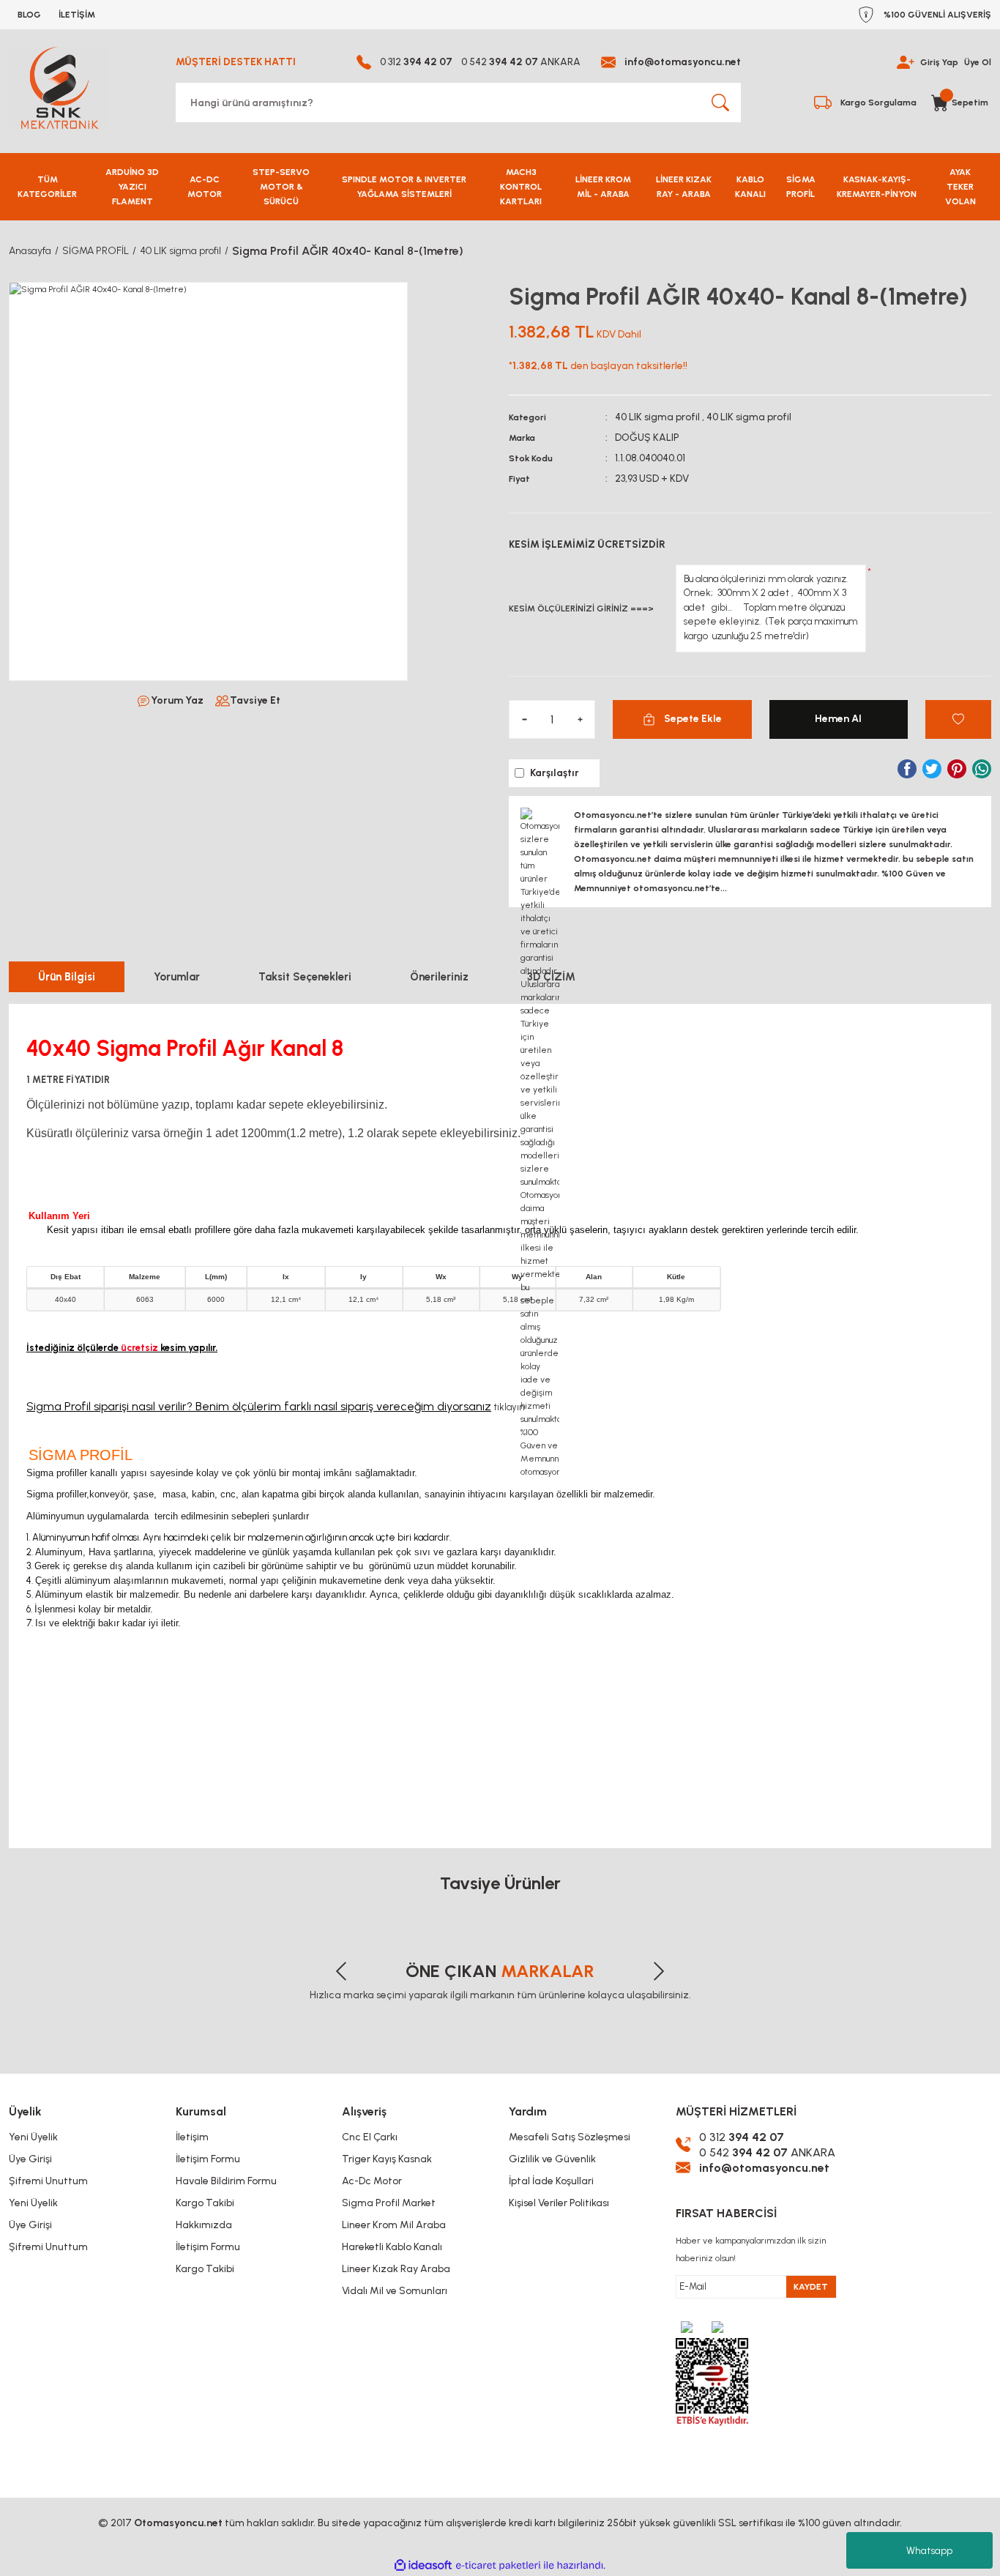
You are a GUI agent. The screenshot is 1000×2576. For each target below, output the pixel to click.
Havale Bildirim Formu (226, 2181)
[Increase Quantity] (580, 719)
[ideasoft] (423, 2565)
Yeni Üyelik (33, 2137)
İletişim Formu (208, 2159)
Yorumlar (177, 977)
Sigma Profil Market (389, 2203)
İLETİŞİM (77, 15)
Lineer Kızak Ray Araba (396, 2269)
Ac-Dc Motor (372, 2181)
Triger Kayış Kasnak (387, 2159)
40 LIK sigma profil (657, 417)
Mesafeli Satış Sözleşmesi (570, 2137)
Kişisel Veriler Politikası (559, 2203)
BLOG (29, 15)
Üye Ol (978, 62)
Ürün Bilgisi (67, 977)
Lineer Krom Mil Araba (394, 2225)
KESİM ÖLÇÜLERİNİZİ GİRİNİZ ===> (581, 608)
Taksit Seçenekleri (305, 977)
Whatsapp (929, 2551)
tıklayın (509, 1407)
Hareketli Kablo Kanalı (392, 2247)
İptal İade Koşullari (551, 2181)
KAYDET (811, 2287)
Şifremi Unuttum (48, 2181)
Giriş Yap (939, 62)
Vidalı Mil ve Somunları (395, 2291)
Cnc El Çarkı (370, 2137)
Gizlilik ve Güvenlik (552, 2159)
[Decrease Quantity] (524, 719)
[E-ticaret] (498, 2566)
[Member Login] (906, 62)
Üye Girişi (30, 2159)
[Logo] (59, 88)
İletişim (192, 2137)
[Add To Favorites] (958, 719)
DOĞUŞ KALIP (647, 438)
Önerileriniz (439, 977)
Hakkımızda (204, 2225)
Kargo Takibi (205, 2203)
